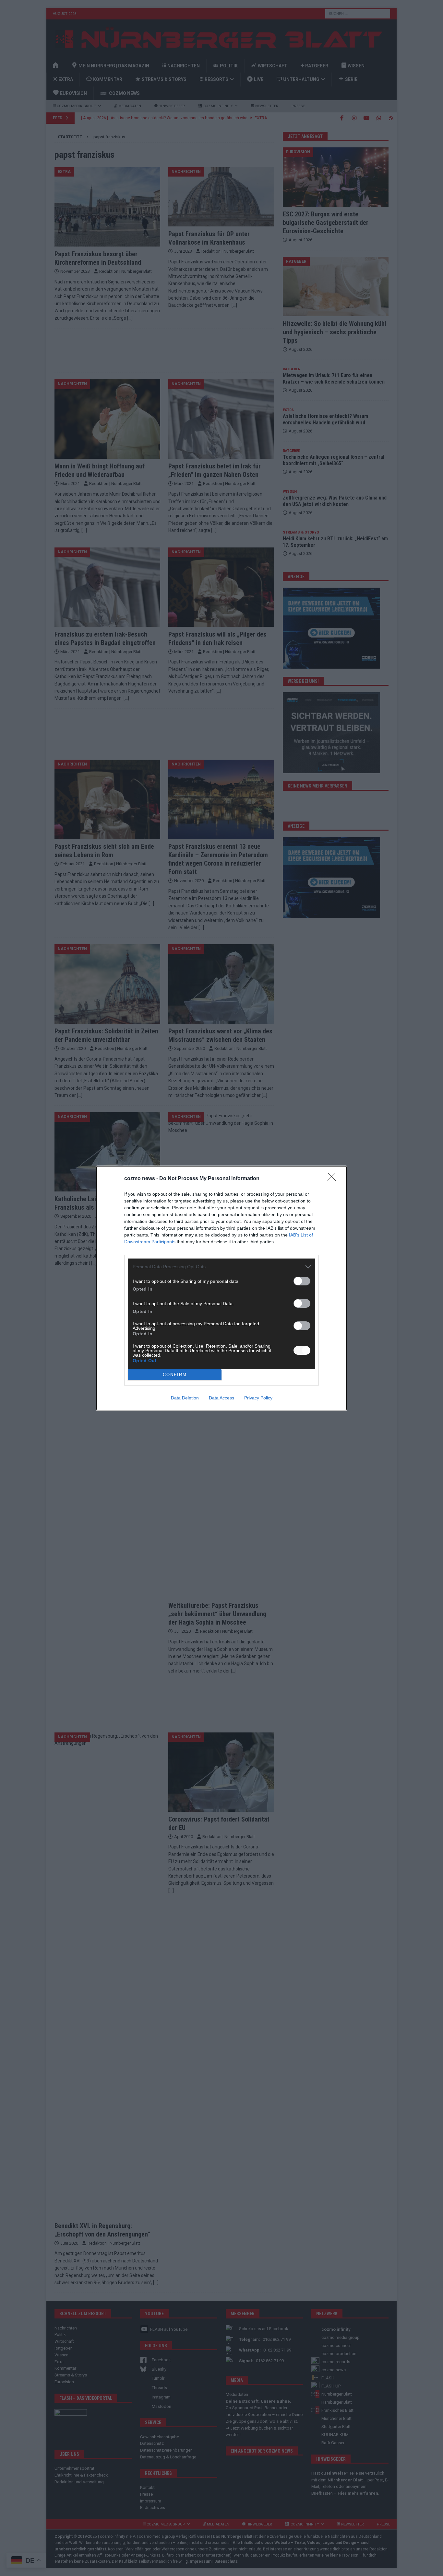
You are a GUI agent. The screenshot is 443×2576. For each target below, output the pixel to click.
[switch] (302, 1281)
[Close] (334, 1179)
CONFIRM (175, 1375)
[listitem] (221, 1267)
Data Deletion (185, 1398)
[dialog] (221, 1288)
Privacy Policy (258, 1398)
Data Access (221, 1398)
